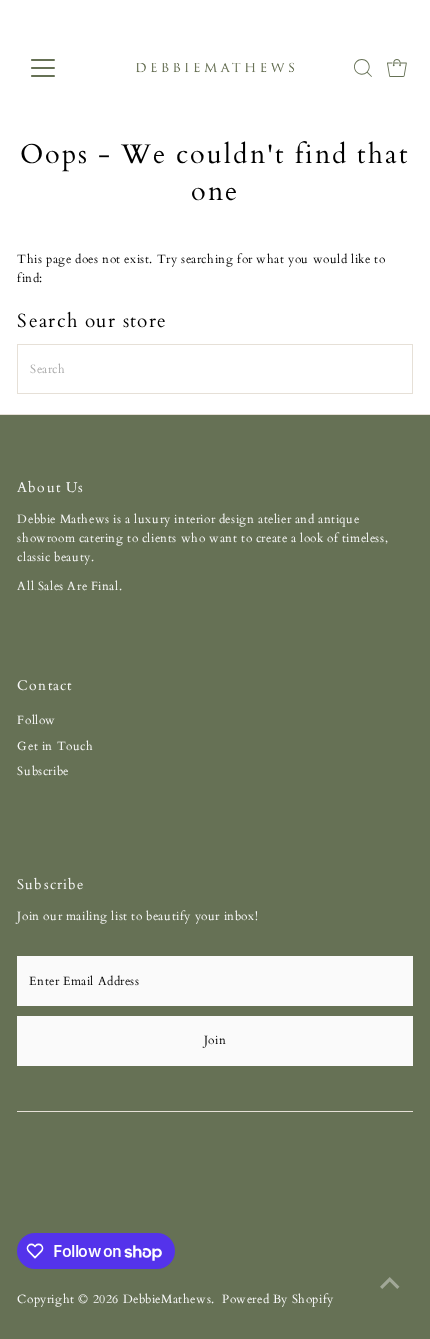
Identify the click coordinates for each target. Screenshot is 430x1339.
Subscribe (42, 771)
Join (215, 1040)
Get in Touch (55, 746)
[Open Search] (363, 68)
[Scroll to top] (390, 1284)
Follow (36, 720)
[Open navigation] (64, 68)
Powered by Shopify (278, 1299)
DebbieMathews (167, 1299)
